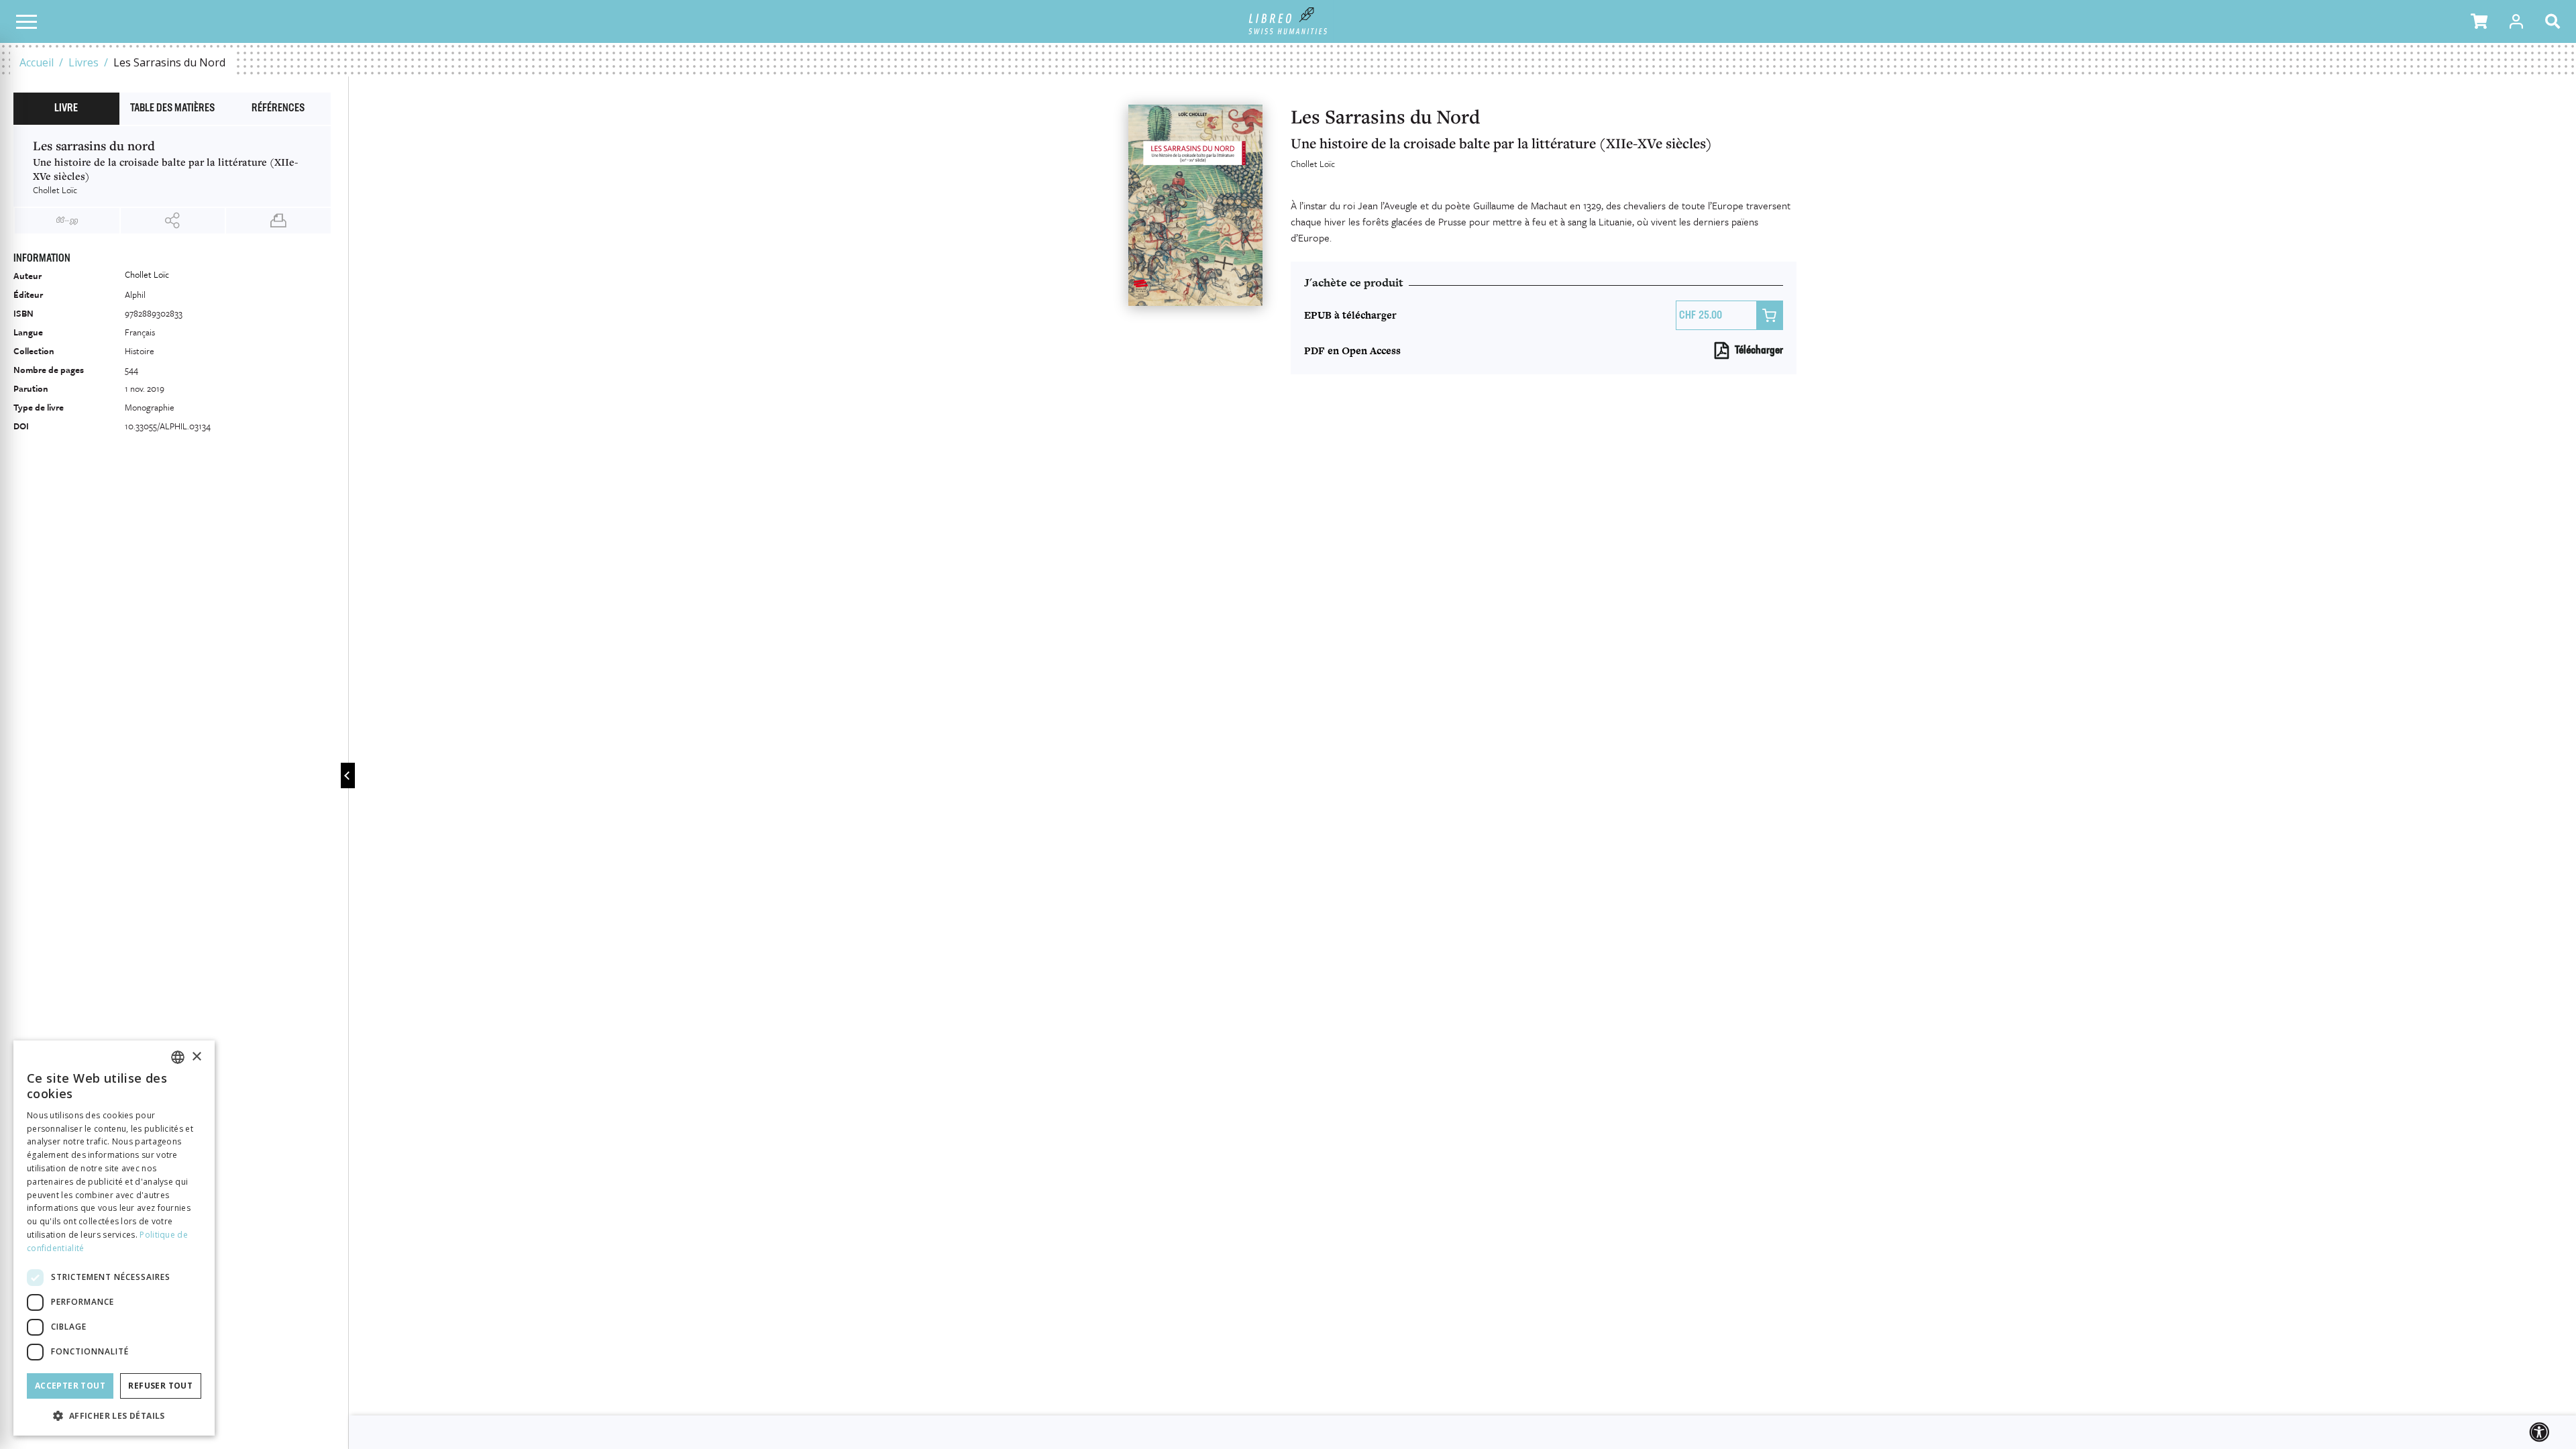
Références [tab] (278, 109)
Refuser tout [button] (160, 1386)
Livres (84, 62)
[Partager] (173, 221)
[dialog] (114, 1238)
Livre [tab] (66, 109)
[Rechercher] (2555, 21)
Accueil (37, 62)
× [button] (196, 1057)
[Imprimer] (278, 221)
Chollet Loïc (1313, 164)
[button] (2479, 21)
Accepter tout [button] (70, 1386)
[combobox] (178, 1057)
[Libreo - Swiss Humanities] (1288, 21)
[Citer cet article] (67, 221)
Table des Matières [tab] (172, 109)
